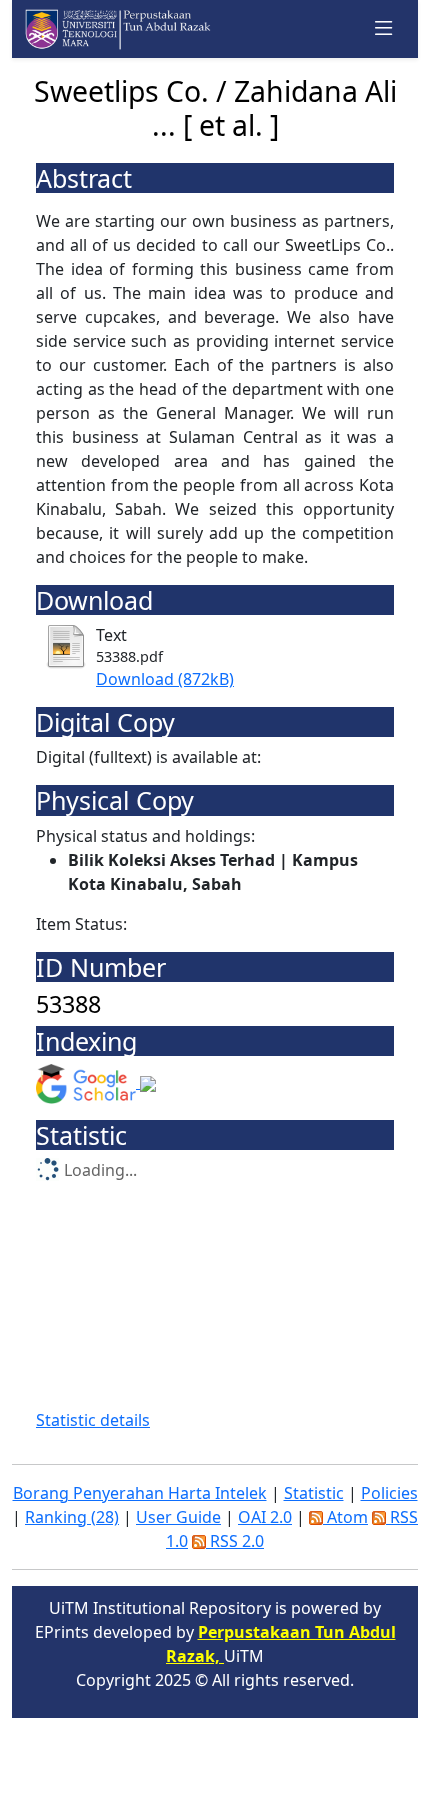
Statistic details (93, 1420)
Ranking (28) (72, 1517)
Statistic (314, 1493)
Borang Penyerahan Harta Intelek (140, 1493)
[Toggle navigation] (384, 29)
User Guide (178, 1517)
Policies (389, 1493)
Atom (345, 1517)
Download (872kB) (165, 679)
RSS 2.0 (235, 1541)
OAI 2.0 (265, 1517)
